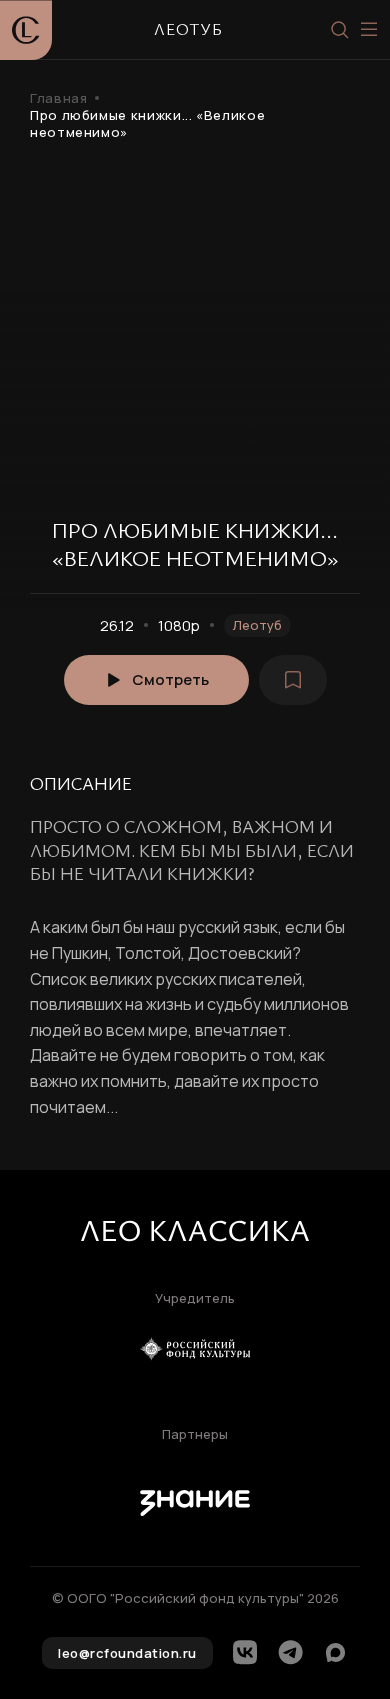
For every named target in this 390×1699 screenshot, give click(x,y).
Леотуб (257, 625)
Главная (58, 98)
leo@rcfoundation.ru (127, 1653)
